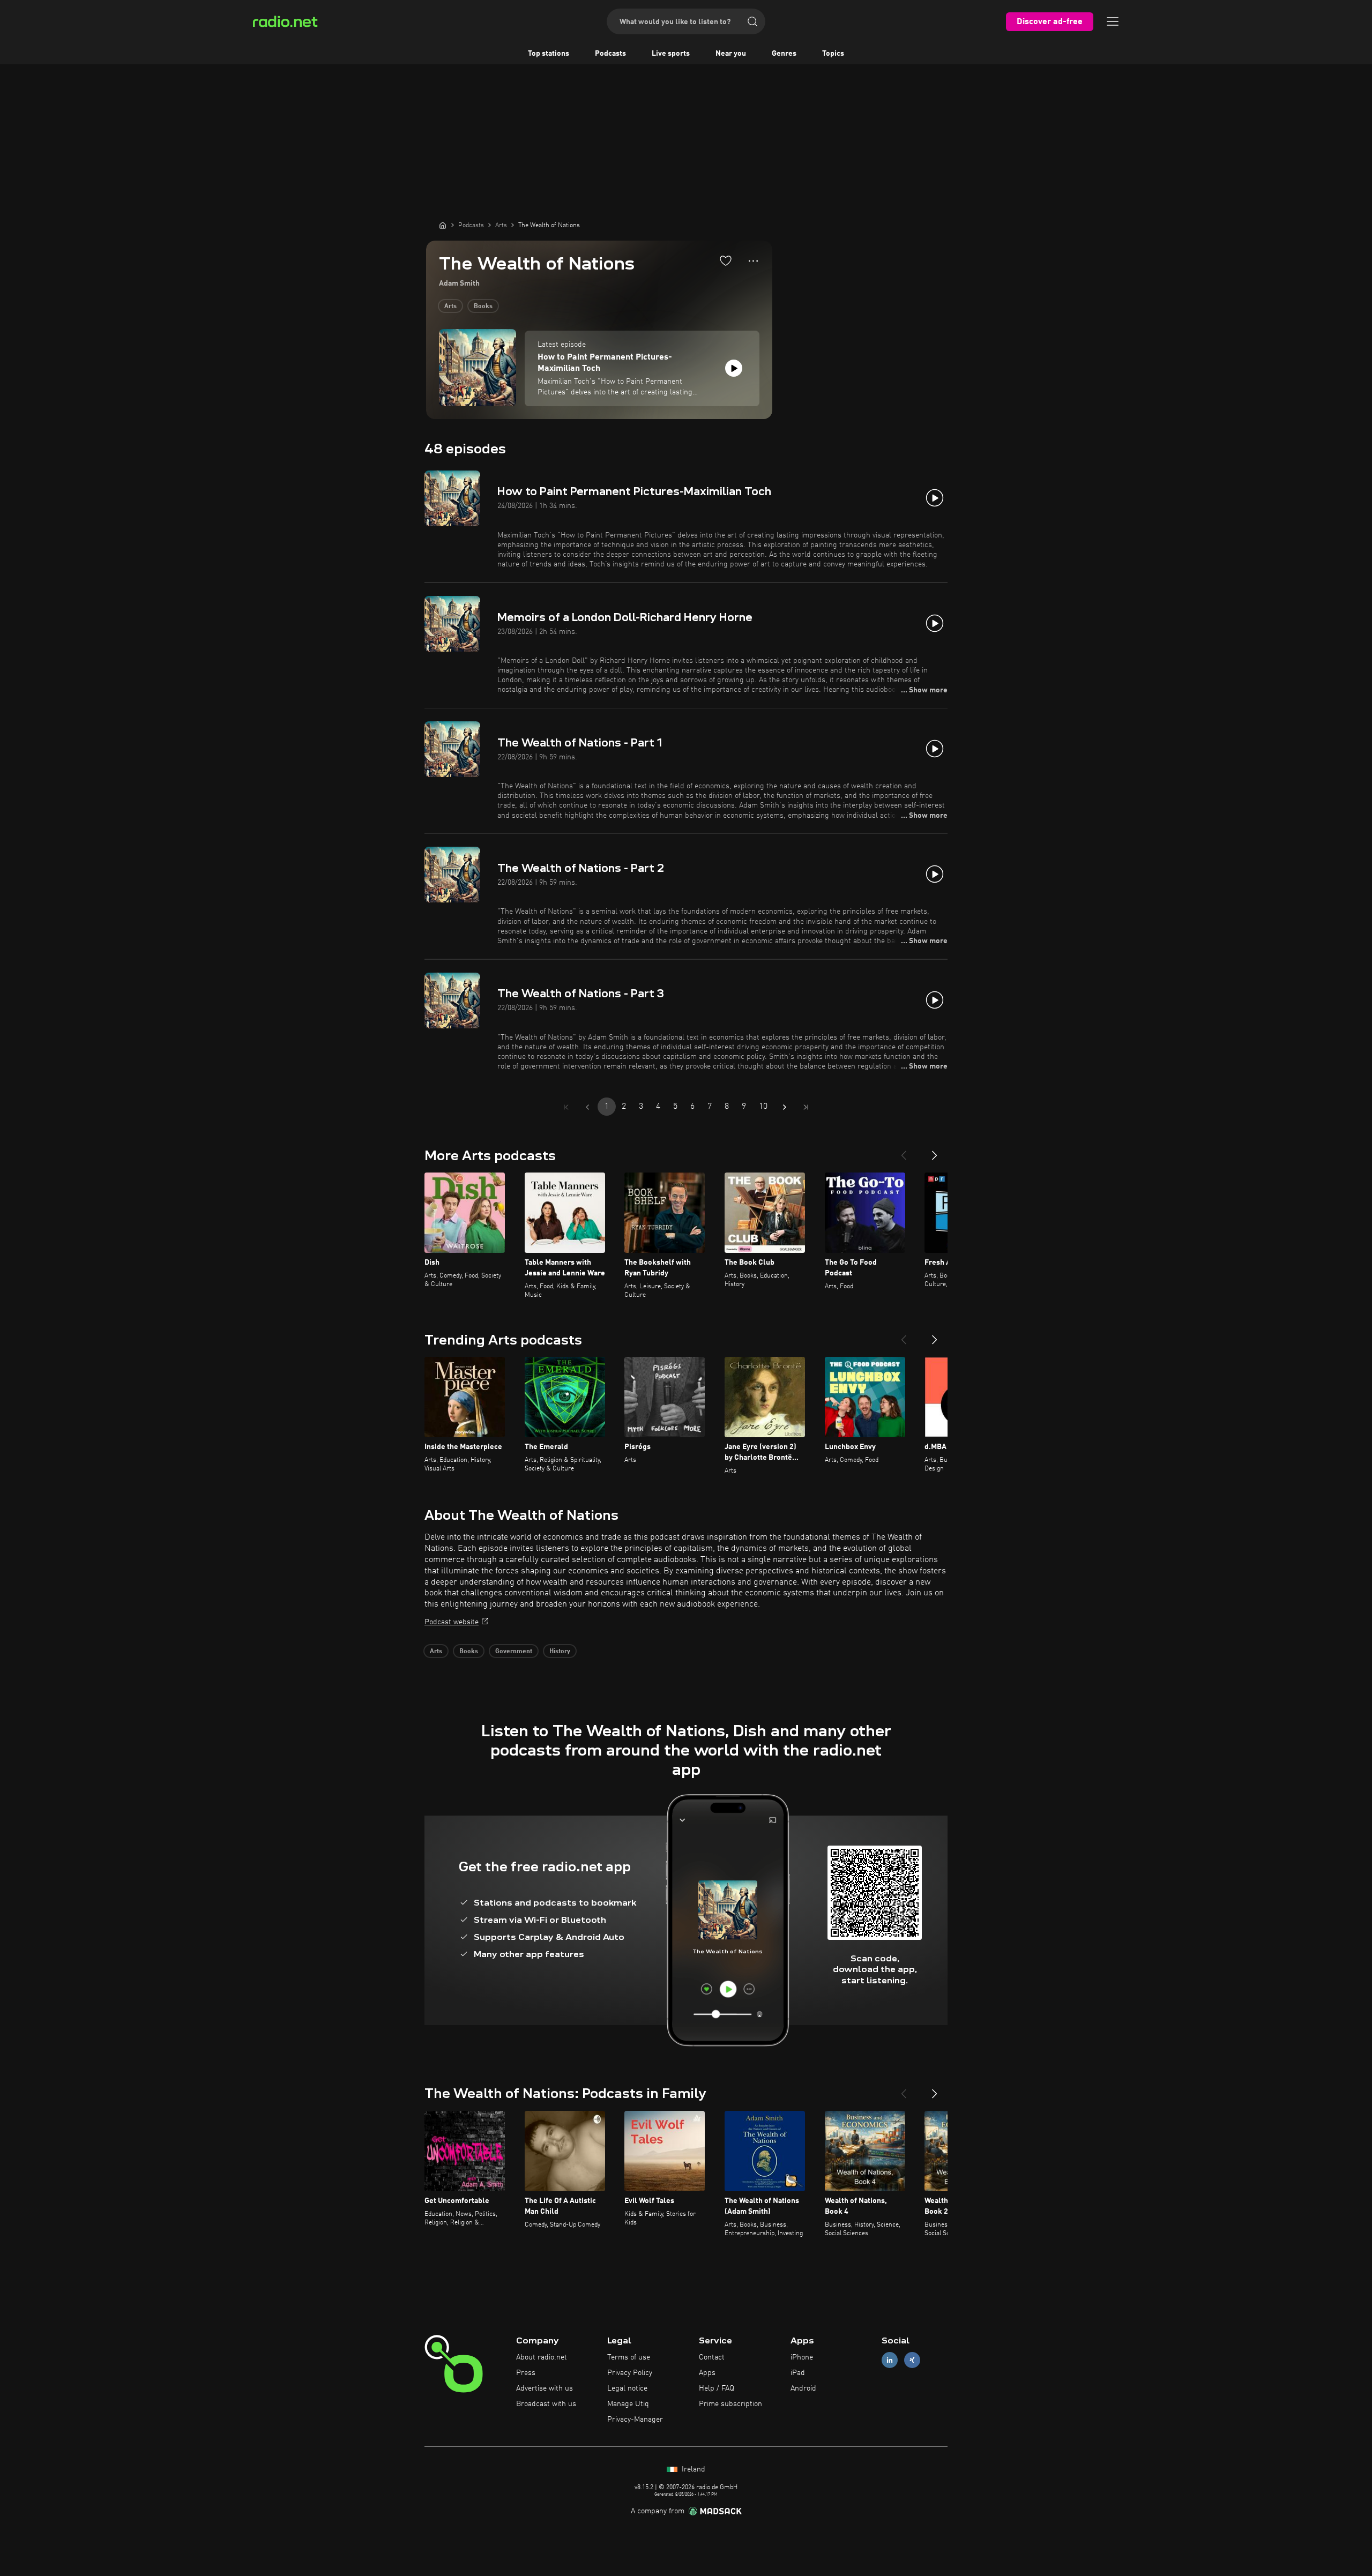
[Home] (443, 225)
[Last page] (806, 1107)
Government (514, 1652)
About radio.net (542, 2357)
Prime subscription (730, 2404)
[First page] (566, 1107)
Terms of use (629, 2357)
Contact (712, 2357)
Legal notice (627, 2388)
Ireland (692, 2469)
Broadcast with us (546, 2404)
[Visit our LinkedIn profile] (890, 2360)
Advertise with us (545, 2388)
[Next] (935, 1151)
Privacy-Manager (635, 2420)
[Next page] (785, 1107)
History (560, 1652)
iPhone (802, 2357)
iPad (798, 2373)
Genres (784, 54)
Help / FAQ (717, 2388)
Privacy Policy (630, 2373)
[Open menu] (1113, 21)
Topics (833, 54)
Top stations (549, 54)
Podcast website (452, 1622)
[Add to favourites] (726, 260)
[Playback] (734, 368)
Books (483, 307)
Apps (707, 2373)
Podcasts (610, 54)
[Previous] (904, 1151)
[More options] (753, 261)
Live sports (671, 54)
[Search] (752, 21)
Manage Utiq (628, 2404)
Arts (450, 307)
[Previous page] (587, 1107)
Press (526, 2373)
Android (803, 2388)
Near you (731, 54)
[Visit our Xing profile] (912, 2360)
